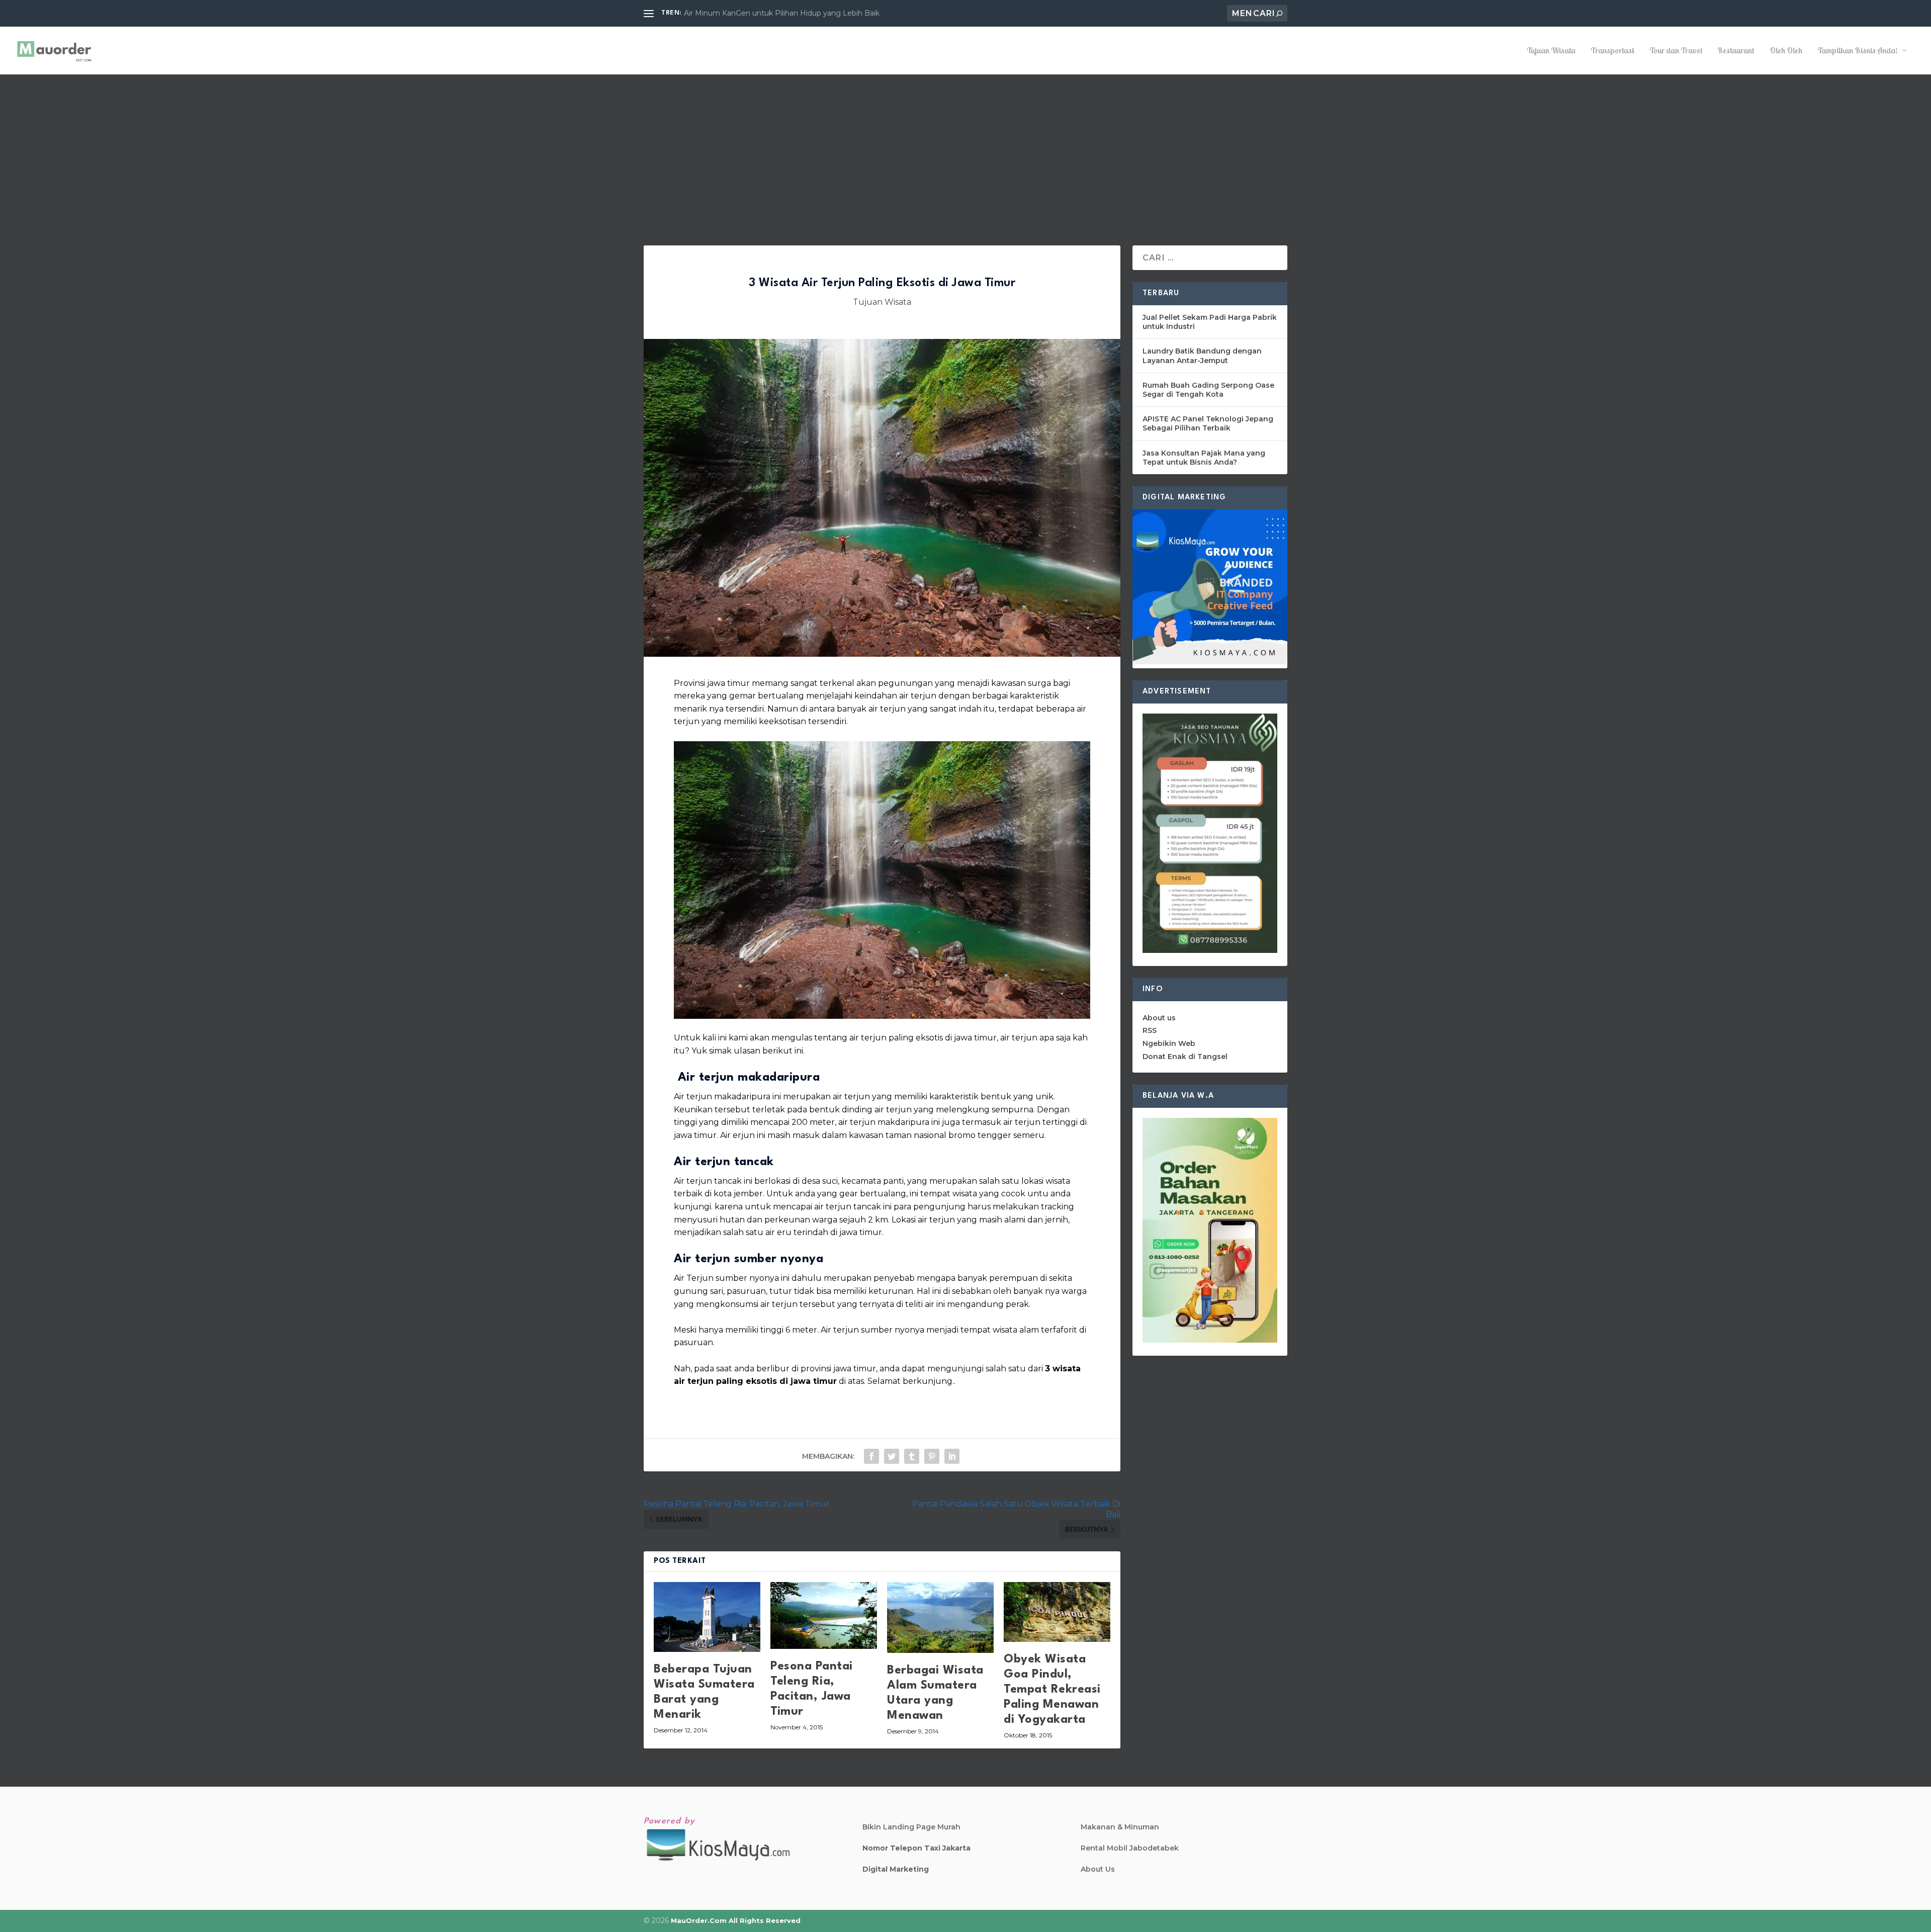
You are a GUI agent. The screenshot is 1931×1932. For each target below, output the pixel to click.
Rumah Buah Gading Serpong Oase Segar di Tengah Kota (1208, 390)
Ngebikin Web (1169, 1043)
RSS (1150, 1030)
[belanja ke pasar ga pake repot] (1210, 1340)
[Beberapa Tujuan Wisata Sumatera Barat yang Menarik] (707, 1617)
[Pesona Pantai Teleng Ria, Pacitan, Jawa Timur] (824, 1616)
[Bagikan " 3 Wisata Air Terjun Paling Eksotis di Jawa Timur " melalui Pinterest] (932, 1456)
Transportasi (1612, 51)
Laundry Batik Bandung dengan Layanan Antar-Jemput (1202, 356)
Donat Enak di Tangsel (1185, 1057)
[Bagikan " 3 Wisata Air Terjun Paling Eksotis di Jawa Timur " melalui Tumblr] (912, 1456)
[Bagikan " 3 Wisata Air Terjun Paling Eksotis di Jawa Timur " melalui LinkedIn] (952, 1456)
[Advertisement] (965, 150)
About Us (1098, 1869)
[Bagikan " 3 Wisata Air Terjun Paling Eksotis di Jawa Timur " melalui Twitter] (892, 1456)
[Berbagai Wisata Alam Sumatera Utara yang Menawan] (940, 1617)
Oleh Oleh (1786, 51)
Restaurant (1736, 51)
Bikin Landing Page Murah (911, 1827)
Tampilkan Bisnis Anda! (1858, 51)
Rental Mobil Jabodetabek (1130, 1848)
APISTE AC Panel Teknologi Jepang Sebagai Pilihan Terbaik (1208, 423)
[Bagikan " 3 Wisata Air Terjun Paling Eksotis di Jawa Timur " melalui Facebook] (871, 1456)
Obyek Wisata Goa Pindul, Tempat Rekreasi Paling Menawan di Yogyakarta (1052, 1690)
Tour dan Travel (1676, 51)
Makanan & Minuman (1120, 1827)
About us (1159, 1018)
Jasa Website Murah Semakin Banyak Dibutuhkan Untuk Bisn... (794, 13)
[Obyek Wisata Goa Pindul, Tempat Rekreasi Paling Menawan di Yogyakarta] (1057, 1612)
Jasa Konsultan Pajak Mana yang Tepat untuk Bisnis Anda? (1204, 458)
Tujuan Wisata (1551, 51)
